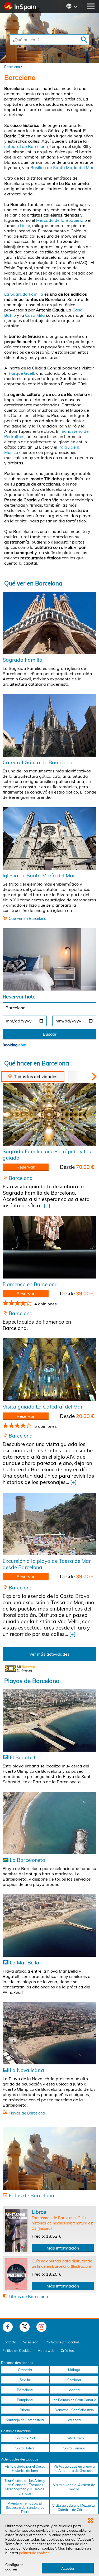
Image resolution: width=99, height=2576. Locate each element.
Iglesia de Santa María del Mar (39, 876)
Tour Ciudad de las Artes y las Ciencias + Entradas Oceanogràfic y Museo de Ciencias (25, 2487)
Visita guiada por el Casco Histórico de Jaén (25, 2468)
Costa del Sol (25, 2438)
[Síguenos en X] (25, 2327)
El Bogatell (22, 1757)
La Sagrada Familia (24, 294)
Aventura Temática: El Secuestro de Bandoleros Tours (25, 2507)
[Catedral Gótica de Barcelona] (49, 725)
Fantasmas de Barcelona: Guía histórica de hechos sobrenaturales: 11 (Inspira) (62, 2223)
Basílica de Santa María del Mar (62, 167)
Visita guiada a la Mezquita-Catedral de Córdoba (74, 2507)
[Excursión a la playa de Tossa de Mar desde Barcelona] (49, 1524)
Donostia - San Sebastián (74, 2410)
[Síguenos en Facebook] (8, 2327)
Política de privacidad (62, 2342)
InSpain (25, 7)
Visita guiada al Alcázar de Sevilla (74, 2487)
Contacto (9, 2342)
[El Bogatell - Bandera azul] (49, 1720)
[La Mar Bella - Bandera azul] (49, 1926)
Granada (25, 2370)
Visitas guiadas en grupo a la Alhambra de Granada (74, 2468)
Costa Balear (25, 2448)
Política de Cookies (17, 2351)
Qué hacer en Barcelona (37, 1063)
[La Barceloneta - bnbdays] (49, 1823)
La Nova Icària (27, 2070)
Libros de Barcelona (28, 2296)
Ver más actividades (49, 1654)
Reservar (26, 1167)
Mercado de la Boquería (60, 220)
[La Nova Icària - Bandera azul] (49, 2033)
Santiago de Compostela (25, 2420)
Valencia (74, 2420)
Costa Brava (74, 2438)
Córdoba (74, 2380)
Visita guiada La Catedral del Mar (43, 1407)
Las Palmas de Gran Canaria (74, 2400)
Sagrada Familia (23, 660)
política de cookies (34, 2553)
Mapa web (46, 2351)
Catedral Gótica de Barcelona (38, 762)
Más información (63, 2248)
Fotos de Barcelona (32, 2195)
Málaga (74, 2370)
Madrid (74, 2390)
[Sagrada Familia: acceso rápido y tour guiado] (49, 1114)
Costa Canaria (74, 2448)
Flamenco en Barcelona (30, 1284)
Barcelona (12, 67)
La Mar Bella (25, 1963)
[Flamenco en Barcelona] (49, 1247)
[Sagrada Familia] (49, 623)
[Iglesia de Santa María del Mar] (49, 838)
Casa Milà (36, 315)
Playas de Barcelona (32, 1681)
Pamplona (25, 2400)
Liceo (25, 225)
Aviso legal (31, 2342)
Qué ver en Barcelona (33, 583)
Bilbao (25, 2410)
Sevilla (25, 2380)
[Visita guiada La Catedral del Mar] (49, 1370)
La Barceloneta (28, 1860)
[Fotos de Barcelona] (49, 2158)
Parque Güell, (22, 373)
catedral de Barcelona (26, 146)
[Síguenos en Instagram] (41, 2327)
